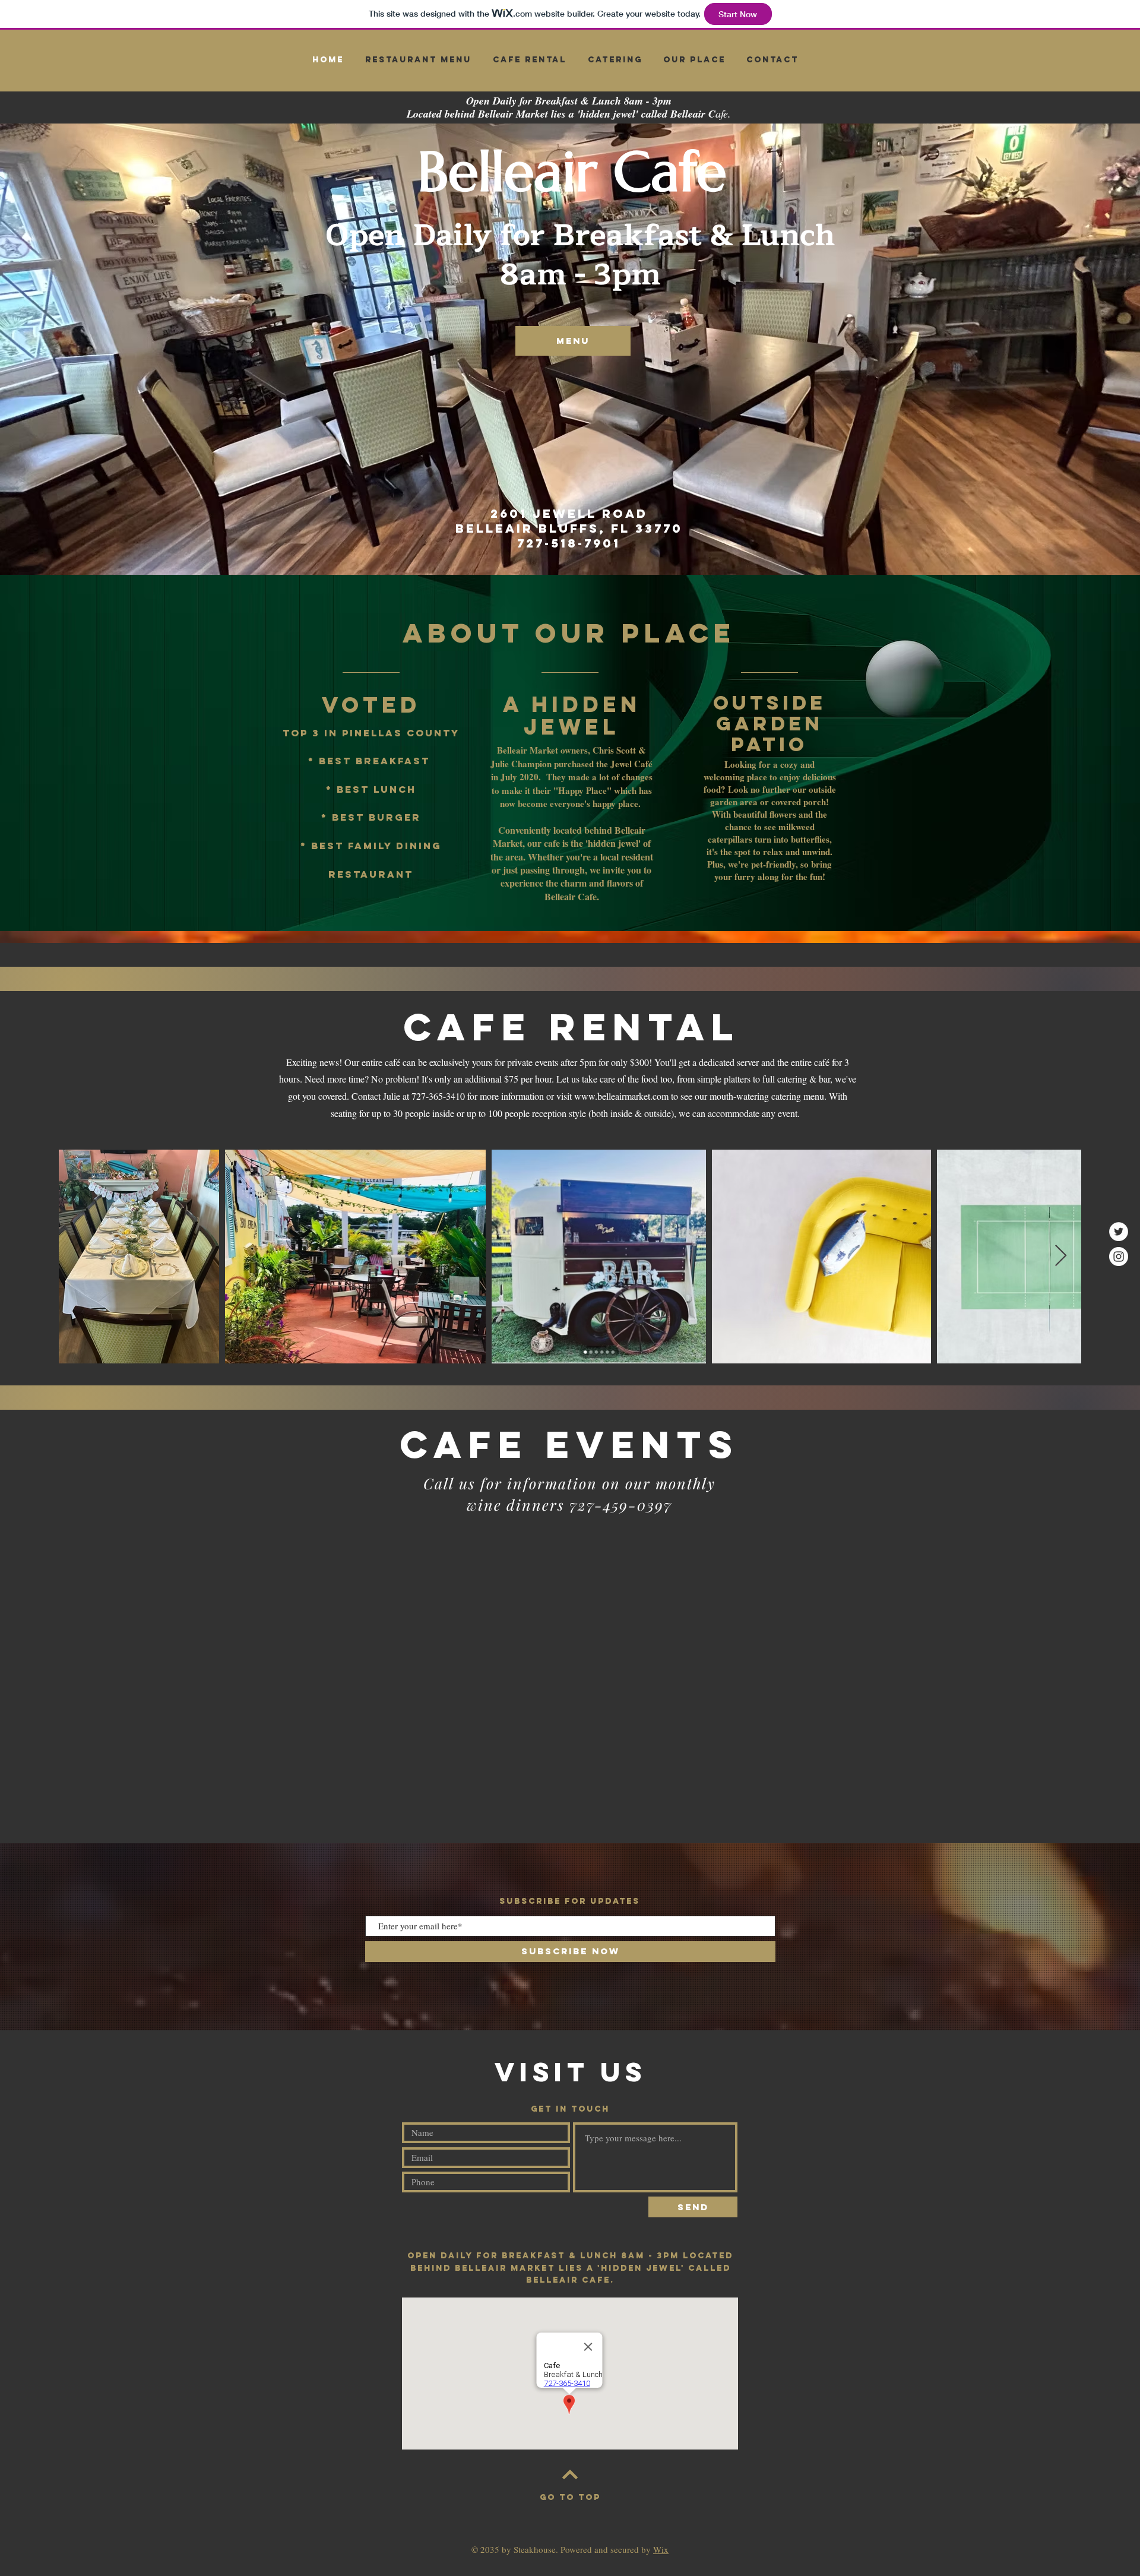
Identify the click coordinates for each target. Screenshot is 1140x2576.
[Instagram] (1119, 1257)
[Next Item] (1061, 1256)
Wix (661, 2549)
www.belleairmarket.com (621, 1096)
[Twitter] (1119, 1232)
